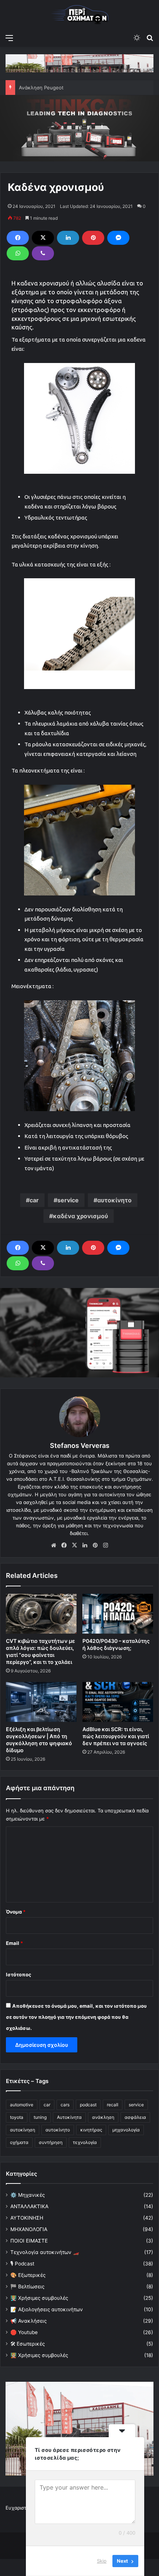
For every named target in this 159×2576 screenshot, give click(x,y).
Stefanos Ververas (80, 1445)
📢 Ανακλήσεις (28, 2321)
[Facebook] (18, 238)
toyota (17, 2117)
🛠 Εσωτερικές (28, 2344)
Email (14, 1943)
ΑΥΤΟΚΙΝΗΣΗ (27, 2218)
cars (65, 2105)
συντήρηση (51, 2142)
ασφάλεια (135, 2117)
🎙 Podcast (22, 2264)
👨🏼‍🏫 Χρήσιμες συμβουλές (39, 2298)
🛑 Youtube (24, 2332)
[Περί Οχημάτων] (79, 15)
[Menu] (9, 38)
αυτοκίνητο (114, 1200)
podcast (88, 2105)
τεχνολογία (85, 2142)
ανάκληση (103, 2117)
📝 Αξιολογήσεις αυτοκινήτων (47, 2309)
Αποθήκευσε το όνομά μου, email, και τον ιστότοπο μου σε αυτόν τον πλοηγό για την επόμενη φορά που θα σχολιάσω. (76, 2017)
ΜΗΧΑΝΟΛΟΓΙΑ (29, 2229)
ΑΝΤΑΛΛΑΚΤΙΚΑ (29, 2206)
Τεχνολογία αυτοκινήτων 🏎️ (45, 2252)
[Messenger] (118, 238)
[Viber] (43, 253)
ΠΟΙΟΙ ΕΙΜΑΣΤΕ (29, 2241)
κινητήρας (91, 2130)
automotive (22, 2105)
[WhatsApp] (18, 253)
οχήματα (19, 2142)
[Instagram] (105, 1545)
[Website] (54, 1545)
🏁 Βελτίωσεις (27, 2286)
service (68, 1200)
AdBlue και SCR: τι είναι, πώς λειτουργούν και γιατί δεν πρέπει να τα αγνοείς (116, 1736)
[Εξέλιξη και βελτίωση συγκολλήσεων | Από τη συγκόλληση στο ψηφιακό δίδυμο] (41, 1702)
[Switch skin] (137, 38)
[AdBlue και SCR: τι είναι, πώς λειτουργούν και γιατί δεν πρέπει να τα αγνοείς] (118, 1702)
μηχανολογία (126, 2130)
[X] (43, 238)
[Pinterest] (93, 238)
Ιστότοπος (18, 1974)
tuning (40, 2117)
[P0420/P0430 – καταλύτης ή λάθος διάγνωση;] (118, 1614)
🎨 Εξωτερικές (28, 2275)
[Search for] (150, 38)
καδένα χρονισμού (80, 1216)
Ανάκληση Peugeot (41, 88)
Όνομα (16, 1912)
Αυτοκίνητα (69, 2117)
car (34, 1200)
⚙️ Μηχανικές (28, 2195)
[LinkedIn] (68, 238)
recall (113, 2105)
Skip (102, 2561)
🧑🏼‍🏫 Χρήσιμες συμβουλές (39, 2355)
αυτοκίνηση (23, 2130)
